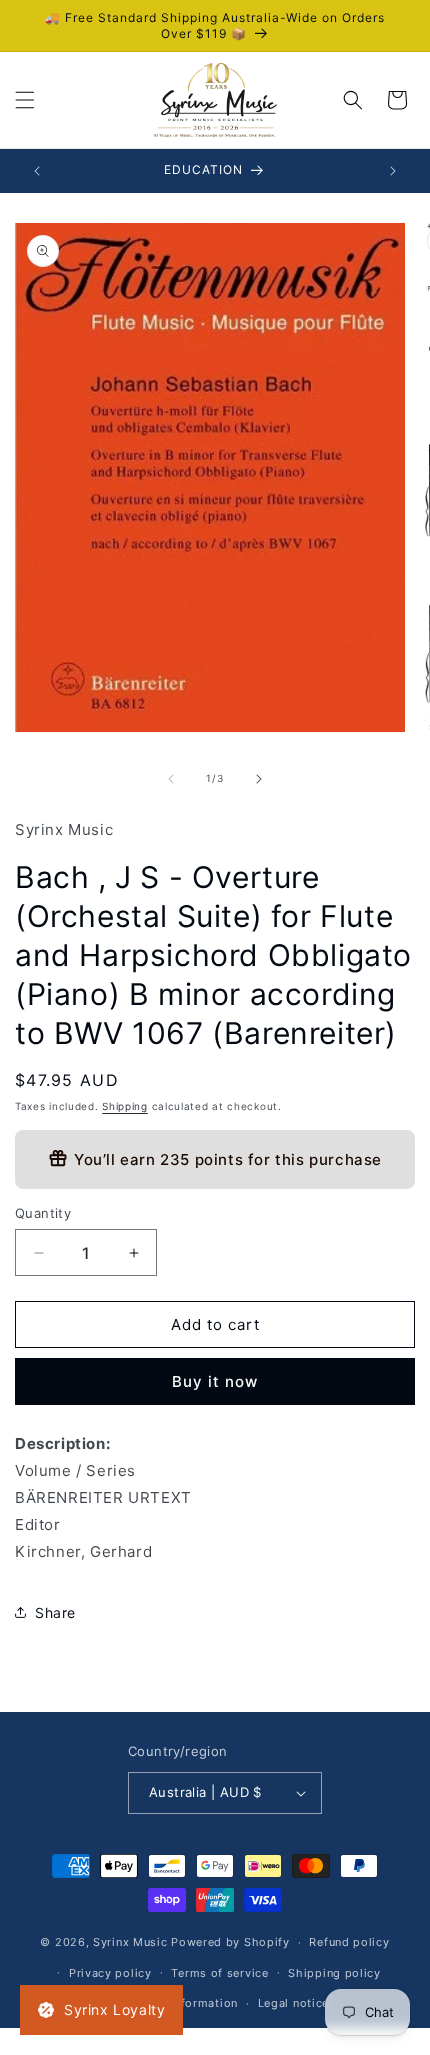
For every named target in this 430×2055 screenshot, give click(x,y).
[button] (25, 100)
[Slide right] (259, 779)
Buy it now (215, 1381)
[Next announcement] (393, 171)
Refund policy (349, 1942)
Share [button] (55, 1612)
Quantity (43, 1213)
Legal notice (293, 2003)
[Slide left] (171, 779)
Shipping (125, 1106)
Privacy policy (110, 1973)
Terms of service (219, 1973)
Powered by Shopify (230, 1942)
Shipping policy (334, 1973)
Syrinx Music (130, 1942)
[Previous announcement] (37, 171)
